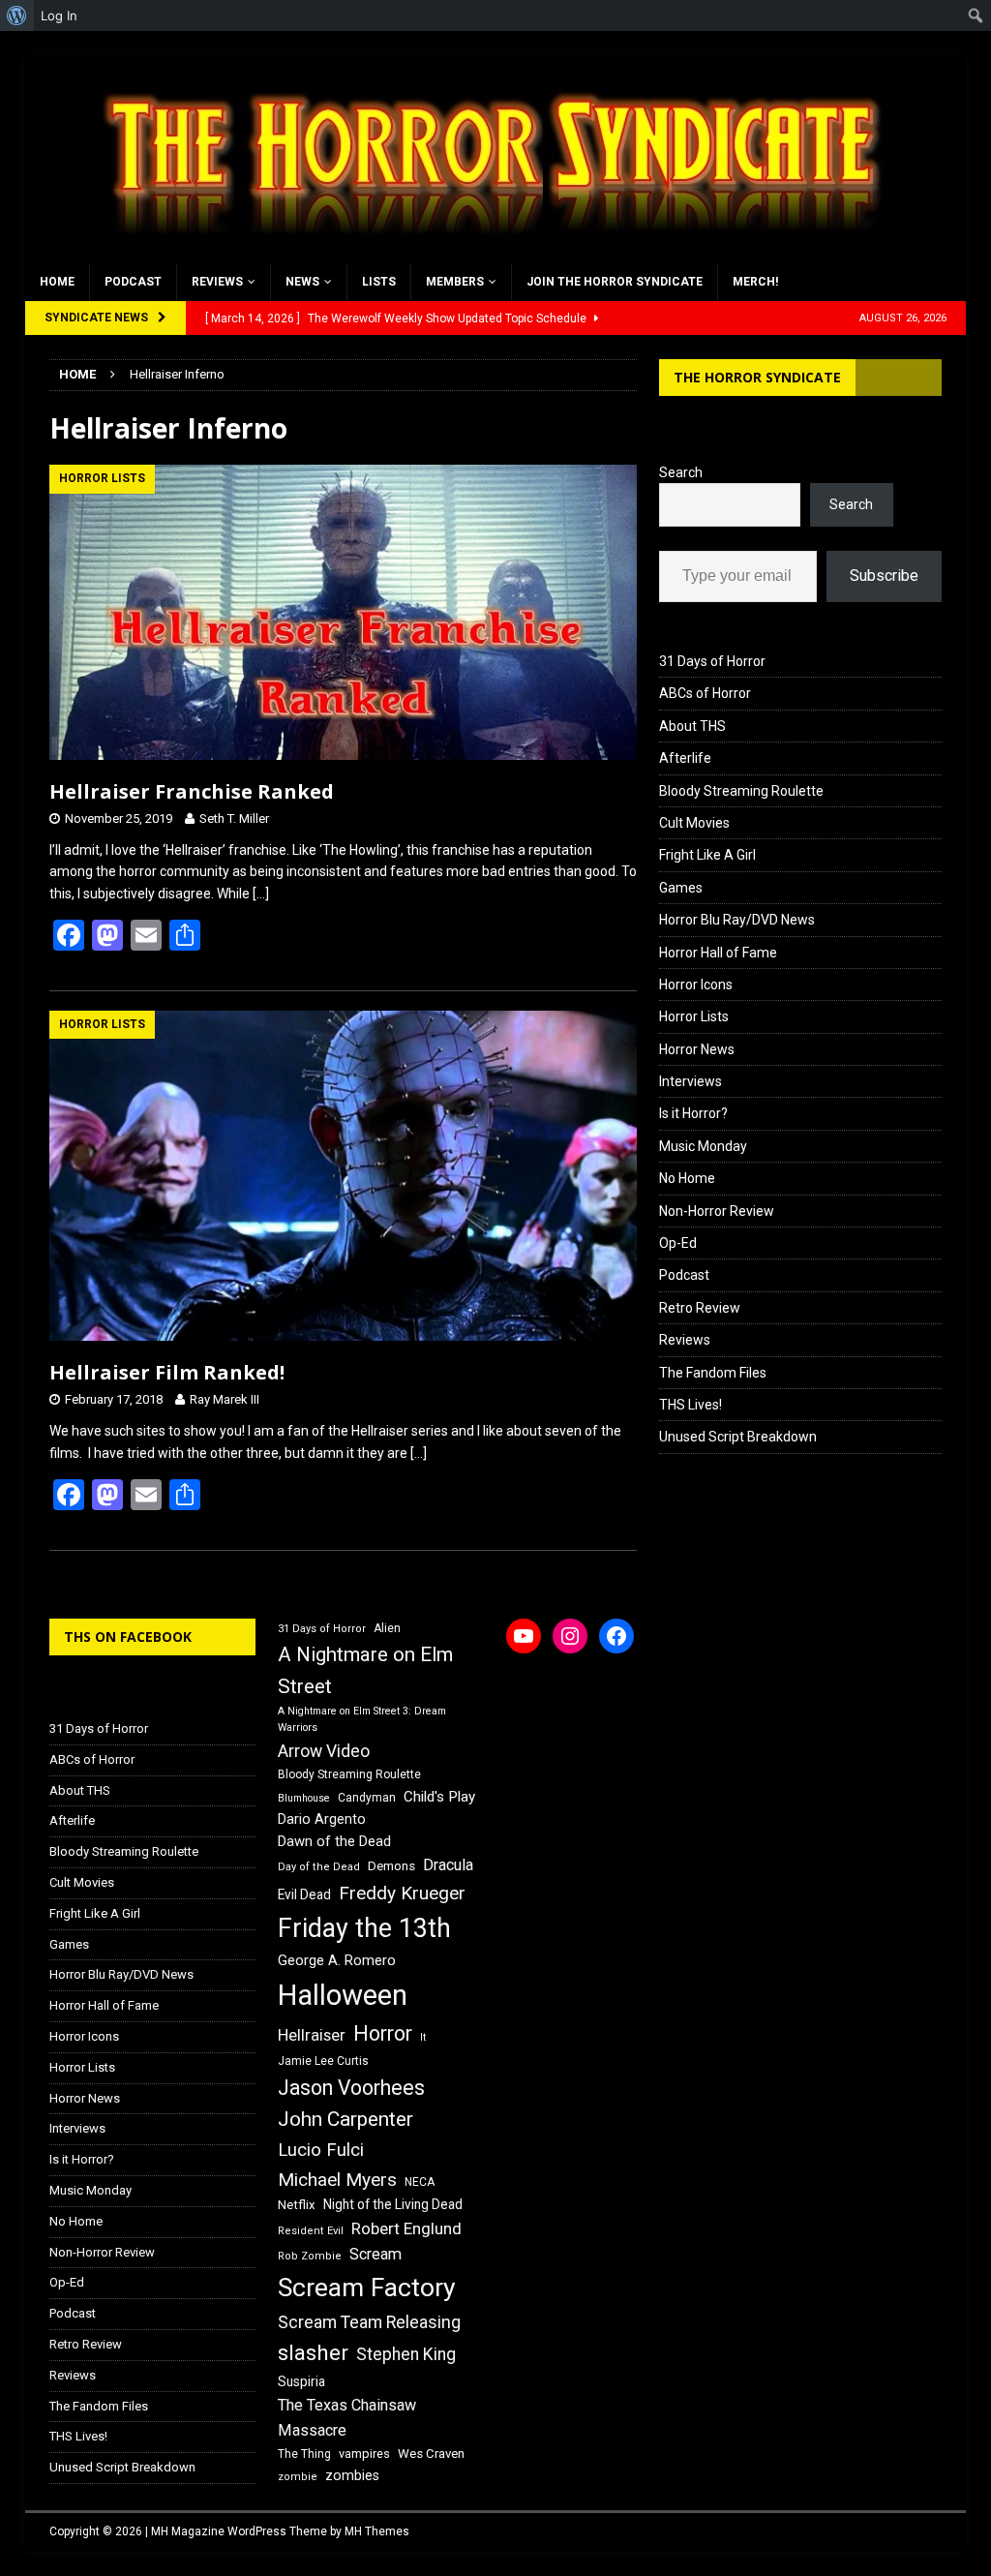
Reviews (217, 282)
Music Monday (703, 1146)
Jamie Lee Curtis (323, 2061)
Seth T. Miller (234, 818)
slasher (313, 2353)
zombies (352, 2475)
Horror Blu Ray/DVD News (737, 920)
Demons (391, 1866)
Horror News (697, 1049)
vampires (364, 2454)
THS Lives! (691, 1405)
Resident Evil (311, 2231)
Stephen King (406, 2354)
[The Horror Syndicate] (485, 253)
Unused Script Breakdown (738, 1437)
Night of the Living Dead (393, 2204)
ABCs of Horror (705, 693)
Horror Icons (696, 985)
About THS (692, 726)
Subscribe (884, 576)
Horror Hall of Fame (718, 953)
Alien (387, 1628)
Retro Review (700, 1308)
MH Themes (377, 2531)
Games (681, 888)
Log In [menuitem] (59, 15)
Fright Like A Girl (707, 855)
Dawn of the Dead (334, 1841)
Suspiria (301, 2381)
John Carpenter (345, 2119)
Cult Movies (694, 823)
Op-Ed (678, 1243)
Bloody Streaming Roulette (741, 791)
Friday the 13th (364, 1928)
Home (57, 282)
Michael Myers (337, 2180)
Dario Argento (322, 1819)
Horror (383, 2033)
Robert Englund (406, 2228)
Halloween (343, 1995)
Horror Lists (694, 1016)
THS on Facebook (128, 1637)
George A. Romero (337, 1960)
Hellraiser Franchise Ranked (192, 791)
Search (681, 472)
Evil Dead (304, 1894)
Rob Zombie (310, 2256)
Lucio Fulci (321, 2150)
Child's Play (439, 1797)
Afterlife (685, 758)
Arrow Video (324, 1751)
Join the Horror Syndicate (615, 282)
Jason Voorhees (351, 2088)
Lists (379, 282)
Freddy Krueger (402, 1893)
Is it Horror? (693, 1113)
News (302, 282)
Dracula (448, 1865)
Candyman (367, 1798)
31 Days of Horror (712, 661)
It (423, 2037)
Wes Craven (431, 2454)
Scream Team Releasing (369, 2322)
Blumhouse (304, 1798)
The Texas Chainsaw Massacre (347, 2418)
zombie (298, 2477)
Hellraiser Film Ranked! (167, 1372)
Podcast (133, 282)
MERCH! (755, 282)
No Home (687, 1178)
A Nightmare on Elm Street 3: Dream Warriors (362, 1719)
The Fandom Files (713, 1373)
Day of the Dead (319, 1867)
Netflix (297, 2205)
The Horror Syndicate (757, 377)
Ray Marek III (225, 1399)
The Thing (304, 2454)
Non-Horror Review (717, 1211)
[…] (261, 894)
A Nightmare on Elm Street (365, 1670)
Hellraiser (312, 2035)
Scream (375, 2254)
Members (455, 282)
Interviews (691, 1081)
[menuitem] (17, 15)
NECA (420, 2182)
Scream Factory (367, 2287)
